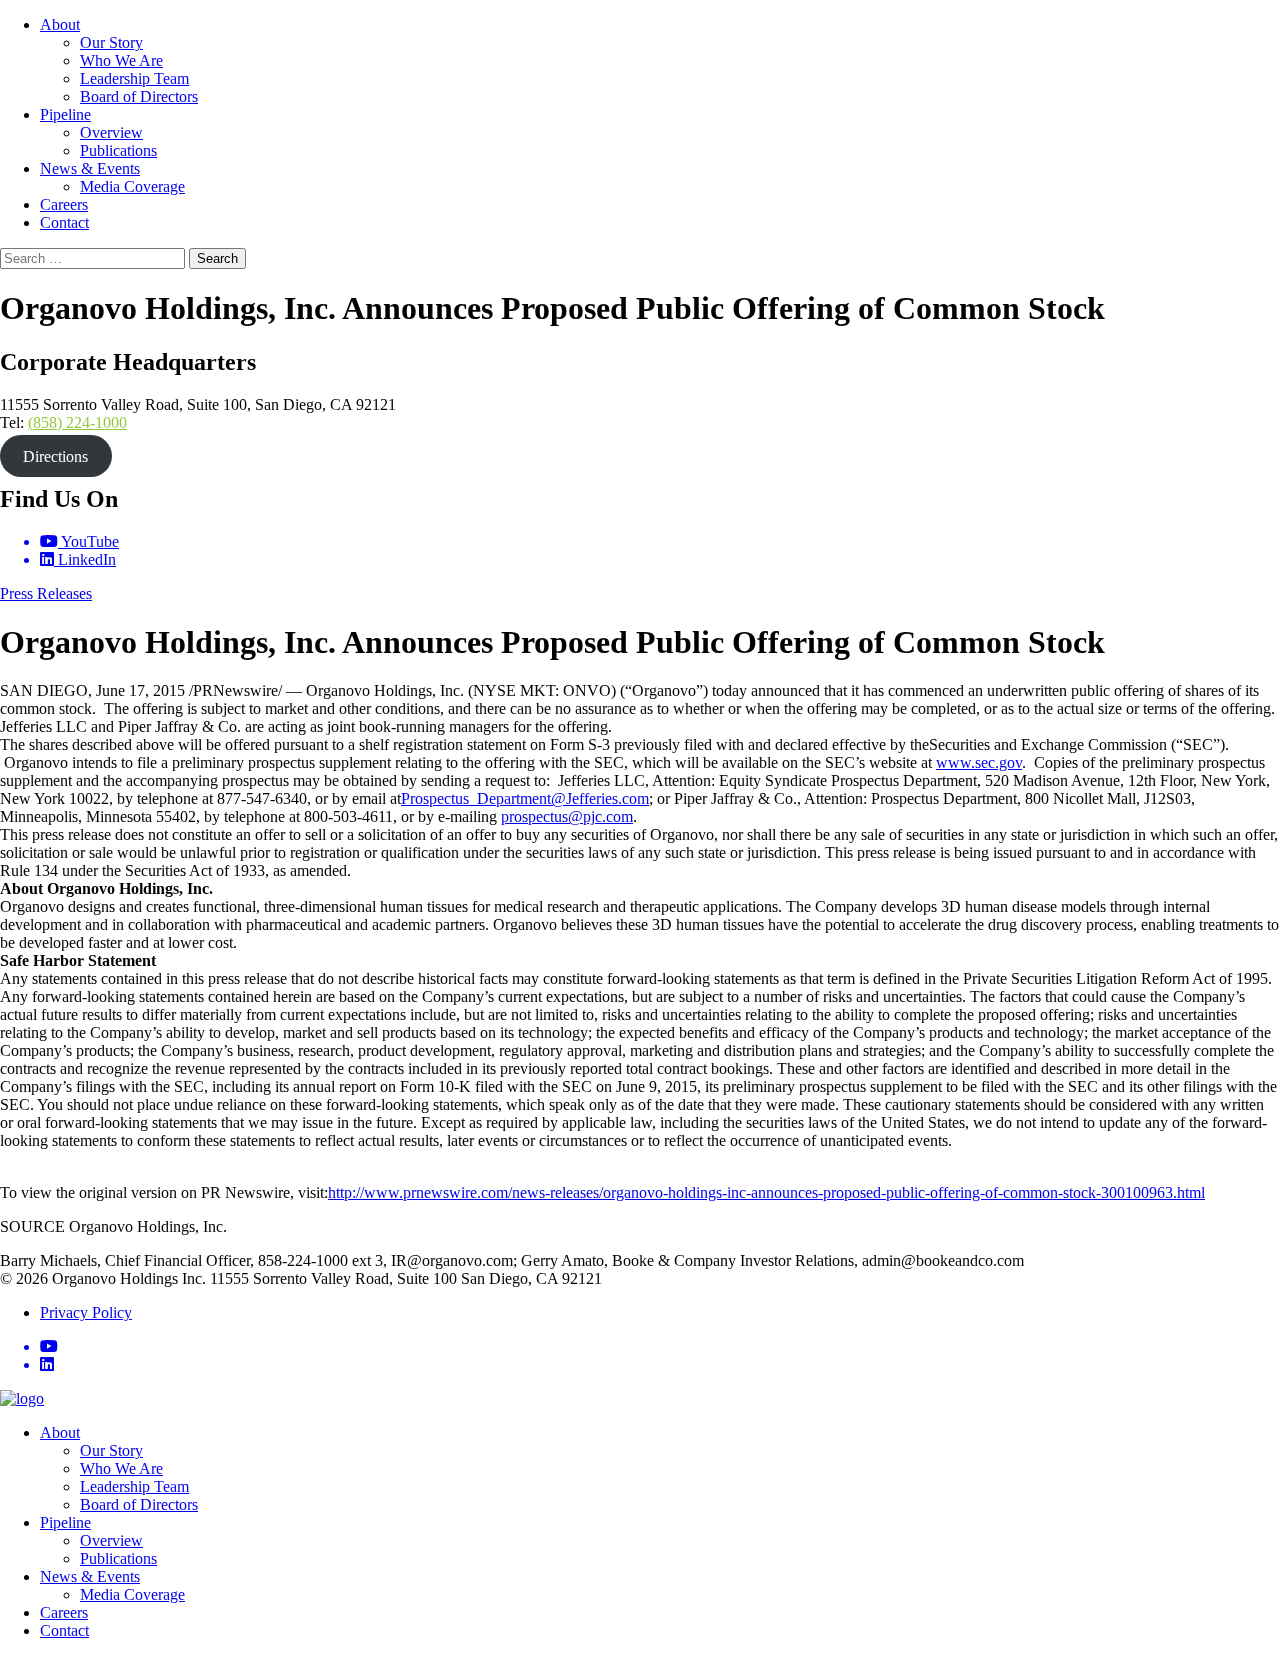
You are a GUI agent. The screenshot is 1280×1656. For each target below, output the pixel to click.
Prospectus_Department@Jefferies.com (525, 798)
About (60, 24)
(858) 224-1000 (77, 422)
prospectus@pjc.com (567, 816)
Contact (64, 222)
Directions (55, 456)
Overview (111, 132)
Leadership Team (134, 78)
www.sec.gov (979, 762)
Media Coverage (132, 186)
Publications (118, 150)
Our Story (111, 42)
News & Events (90, 168)
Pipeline (65, 114)
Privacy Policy (86, 1312)
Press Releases (46, 593)
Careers (64, 204)
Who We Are (121, 60)
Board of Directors (139, 96)
